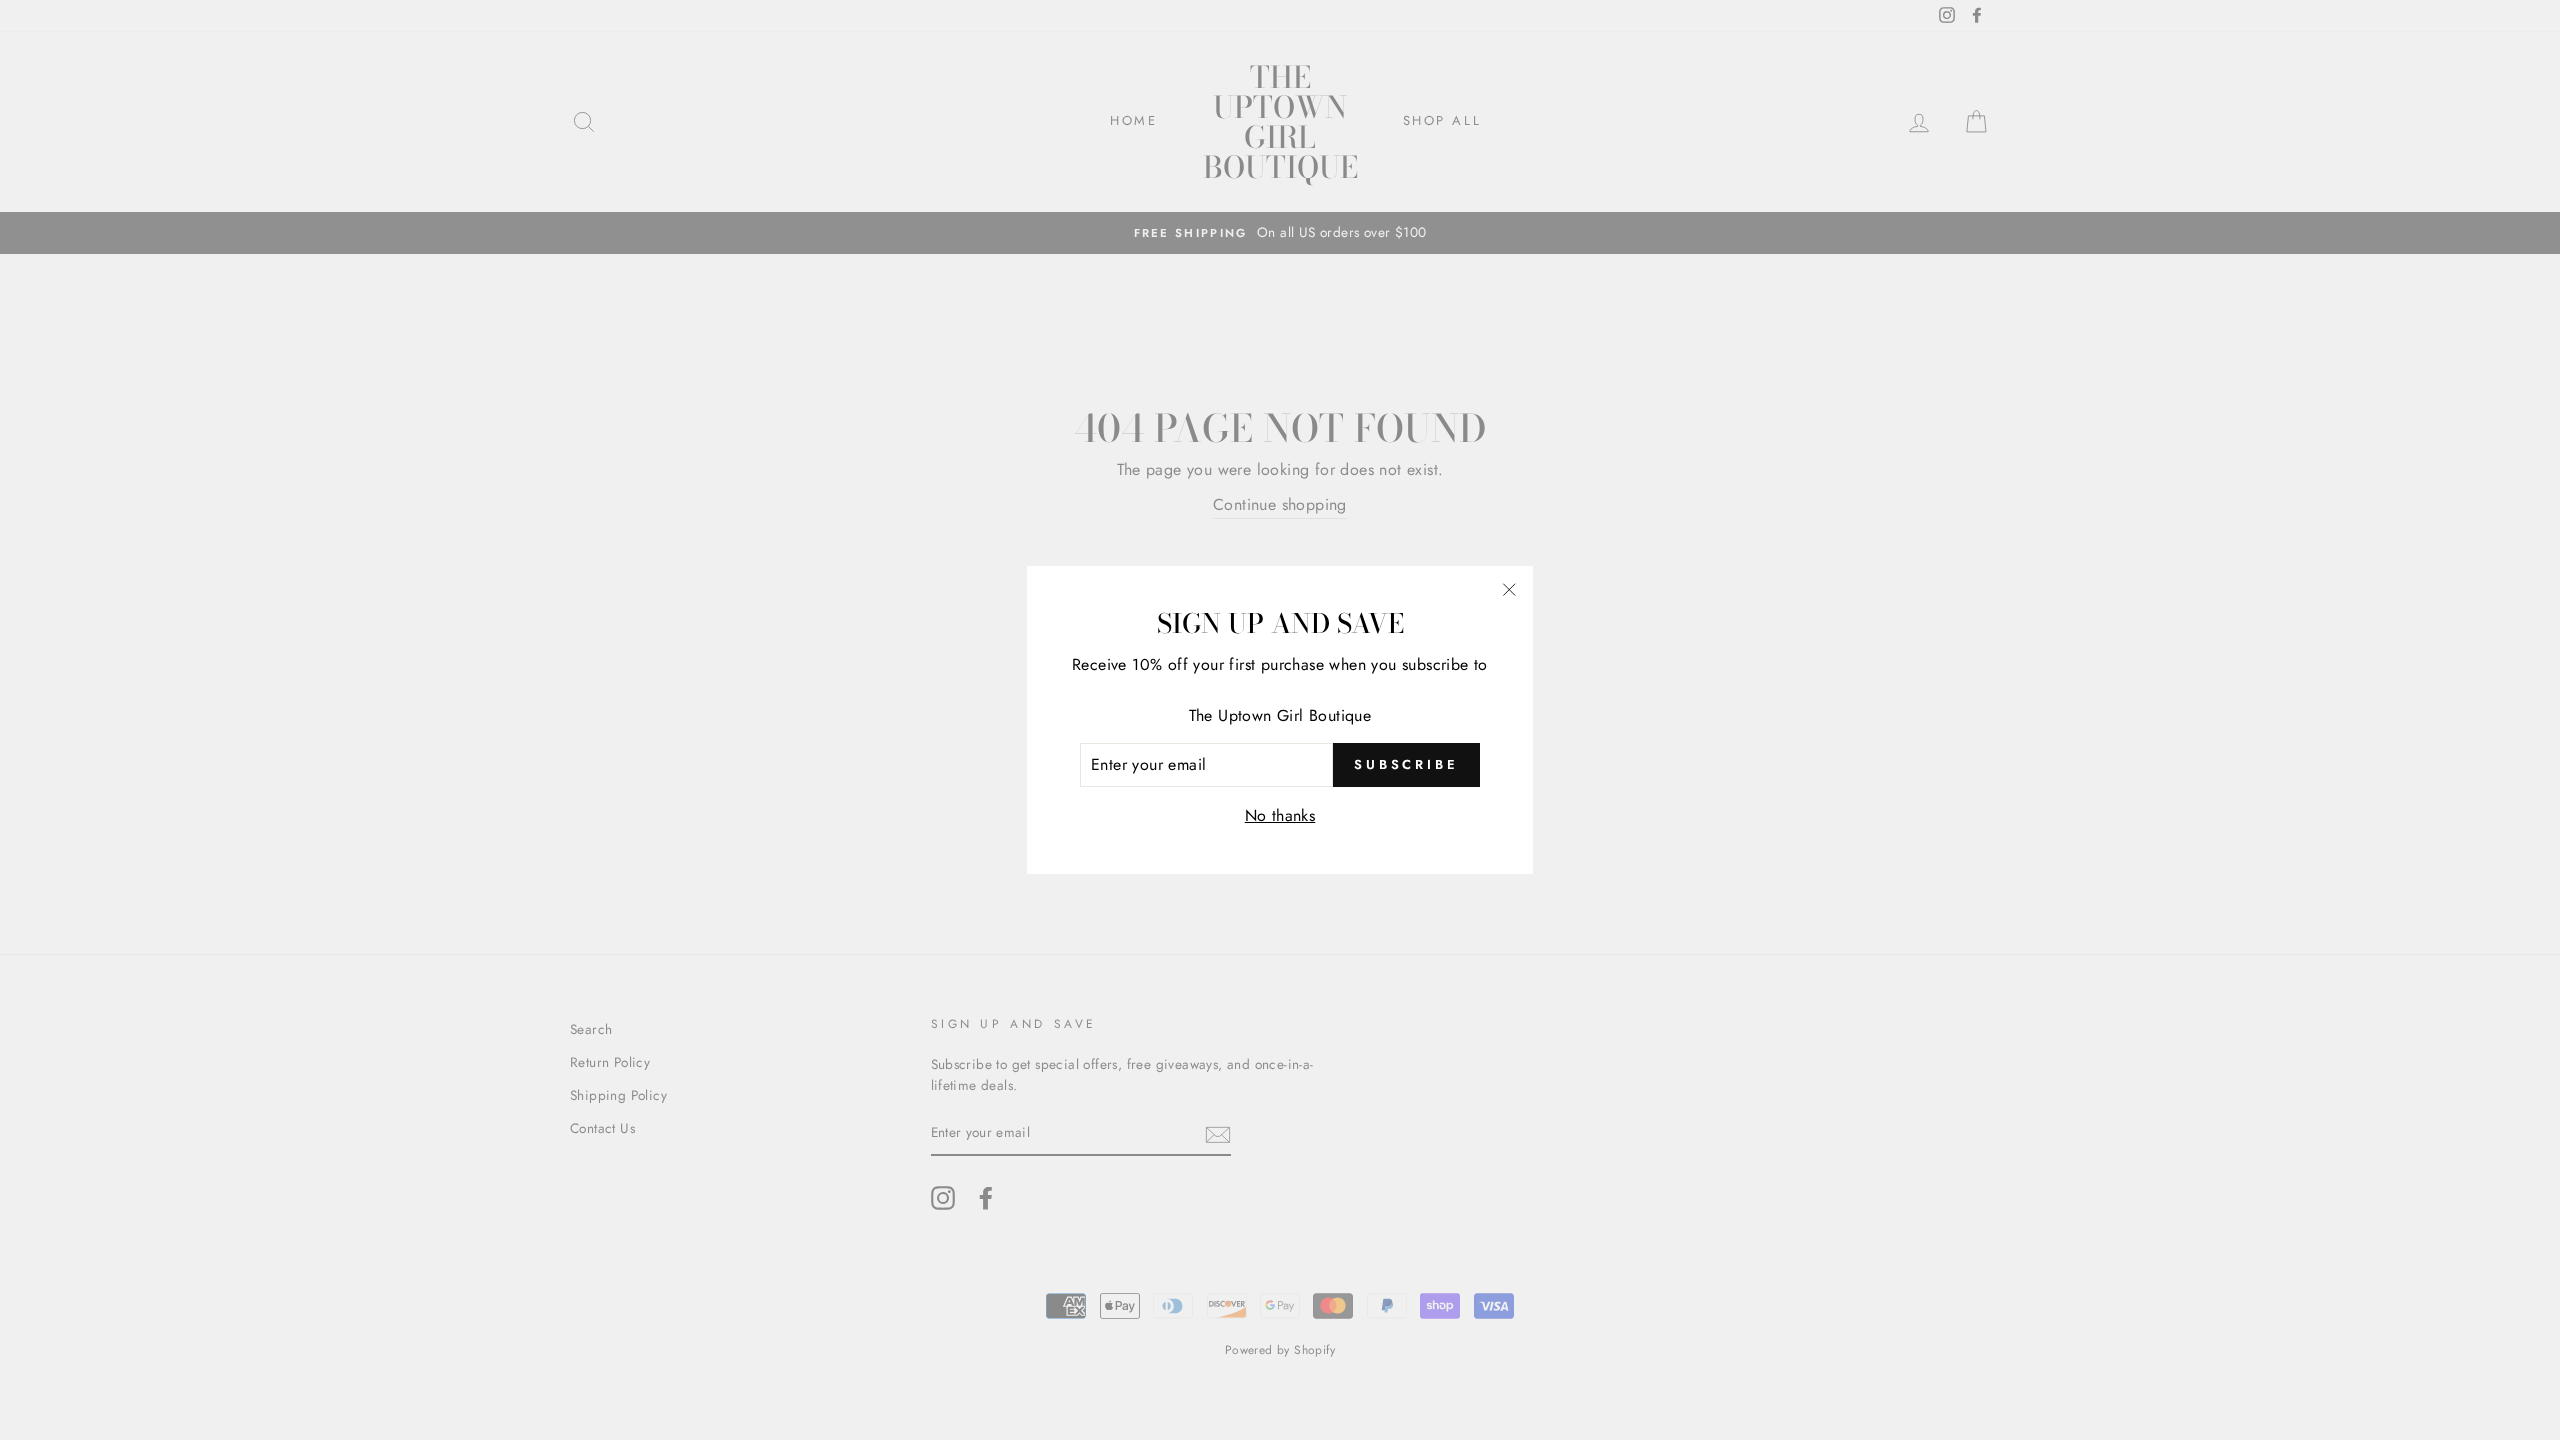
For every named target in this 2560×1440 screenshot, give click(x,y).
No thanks (1280, 815)
